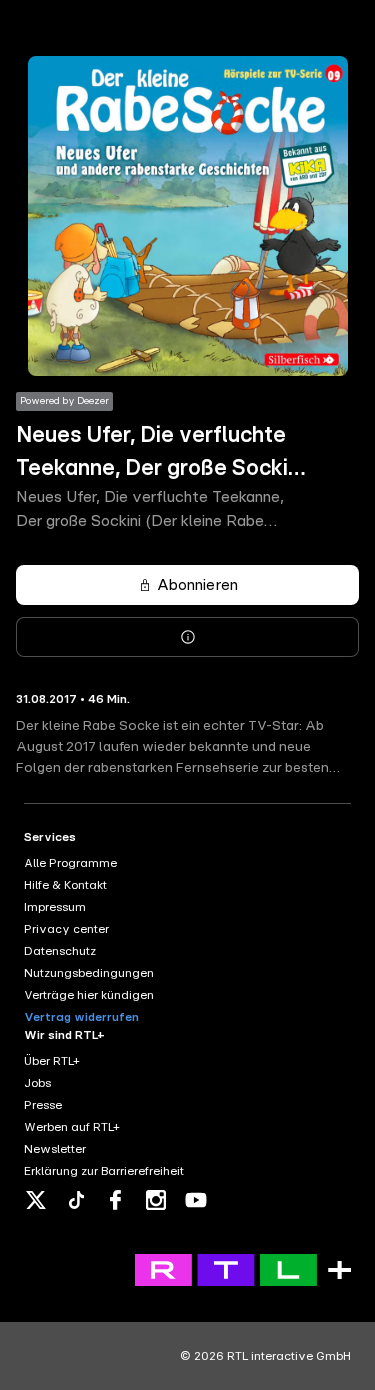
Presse (43, 1105)
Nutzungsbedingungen (89, 973)
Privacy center (66, 929)
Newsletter (55, 1149)
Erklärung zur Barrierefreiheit (104, 1171)
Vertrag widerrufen (81, 1017)
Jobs (37, 1083)
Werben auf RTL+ (72, 1127)
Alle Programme (70, 863)
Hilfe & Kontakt (65, 885)
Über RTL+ (52, 1061)
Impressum (55, 907)
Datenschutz (60, 951)
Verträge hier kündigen (89, 995)
